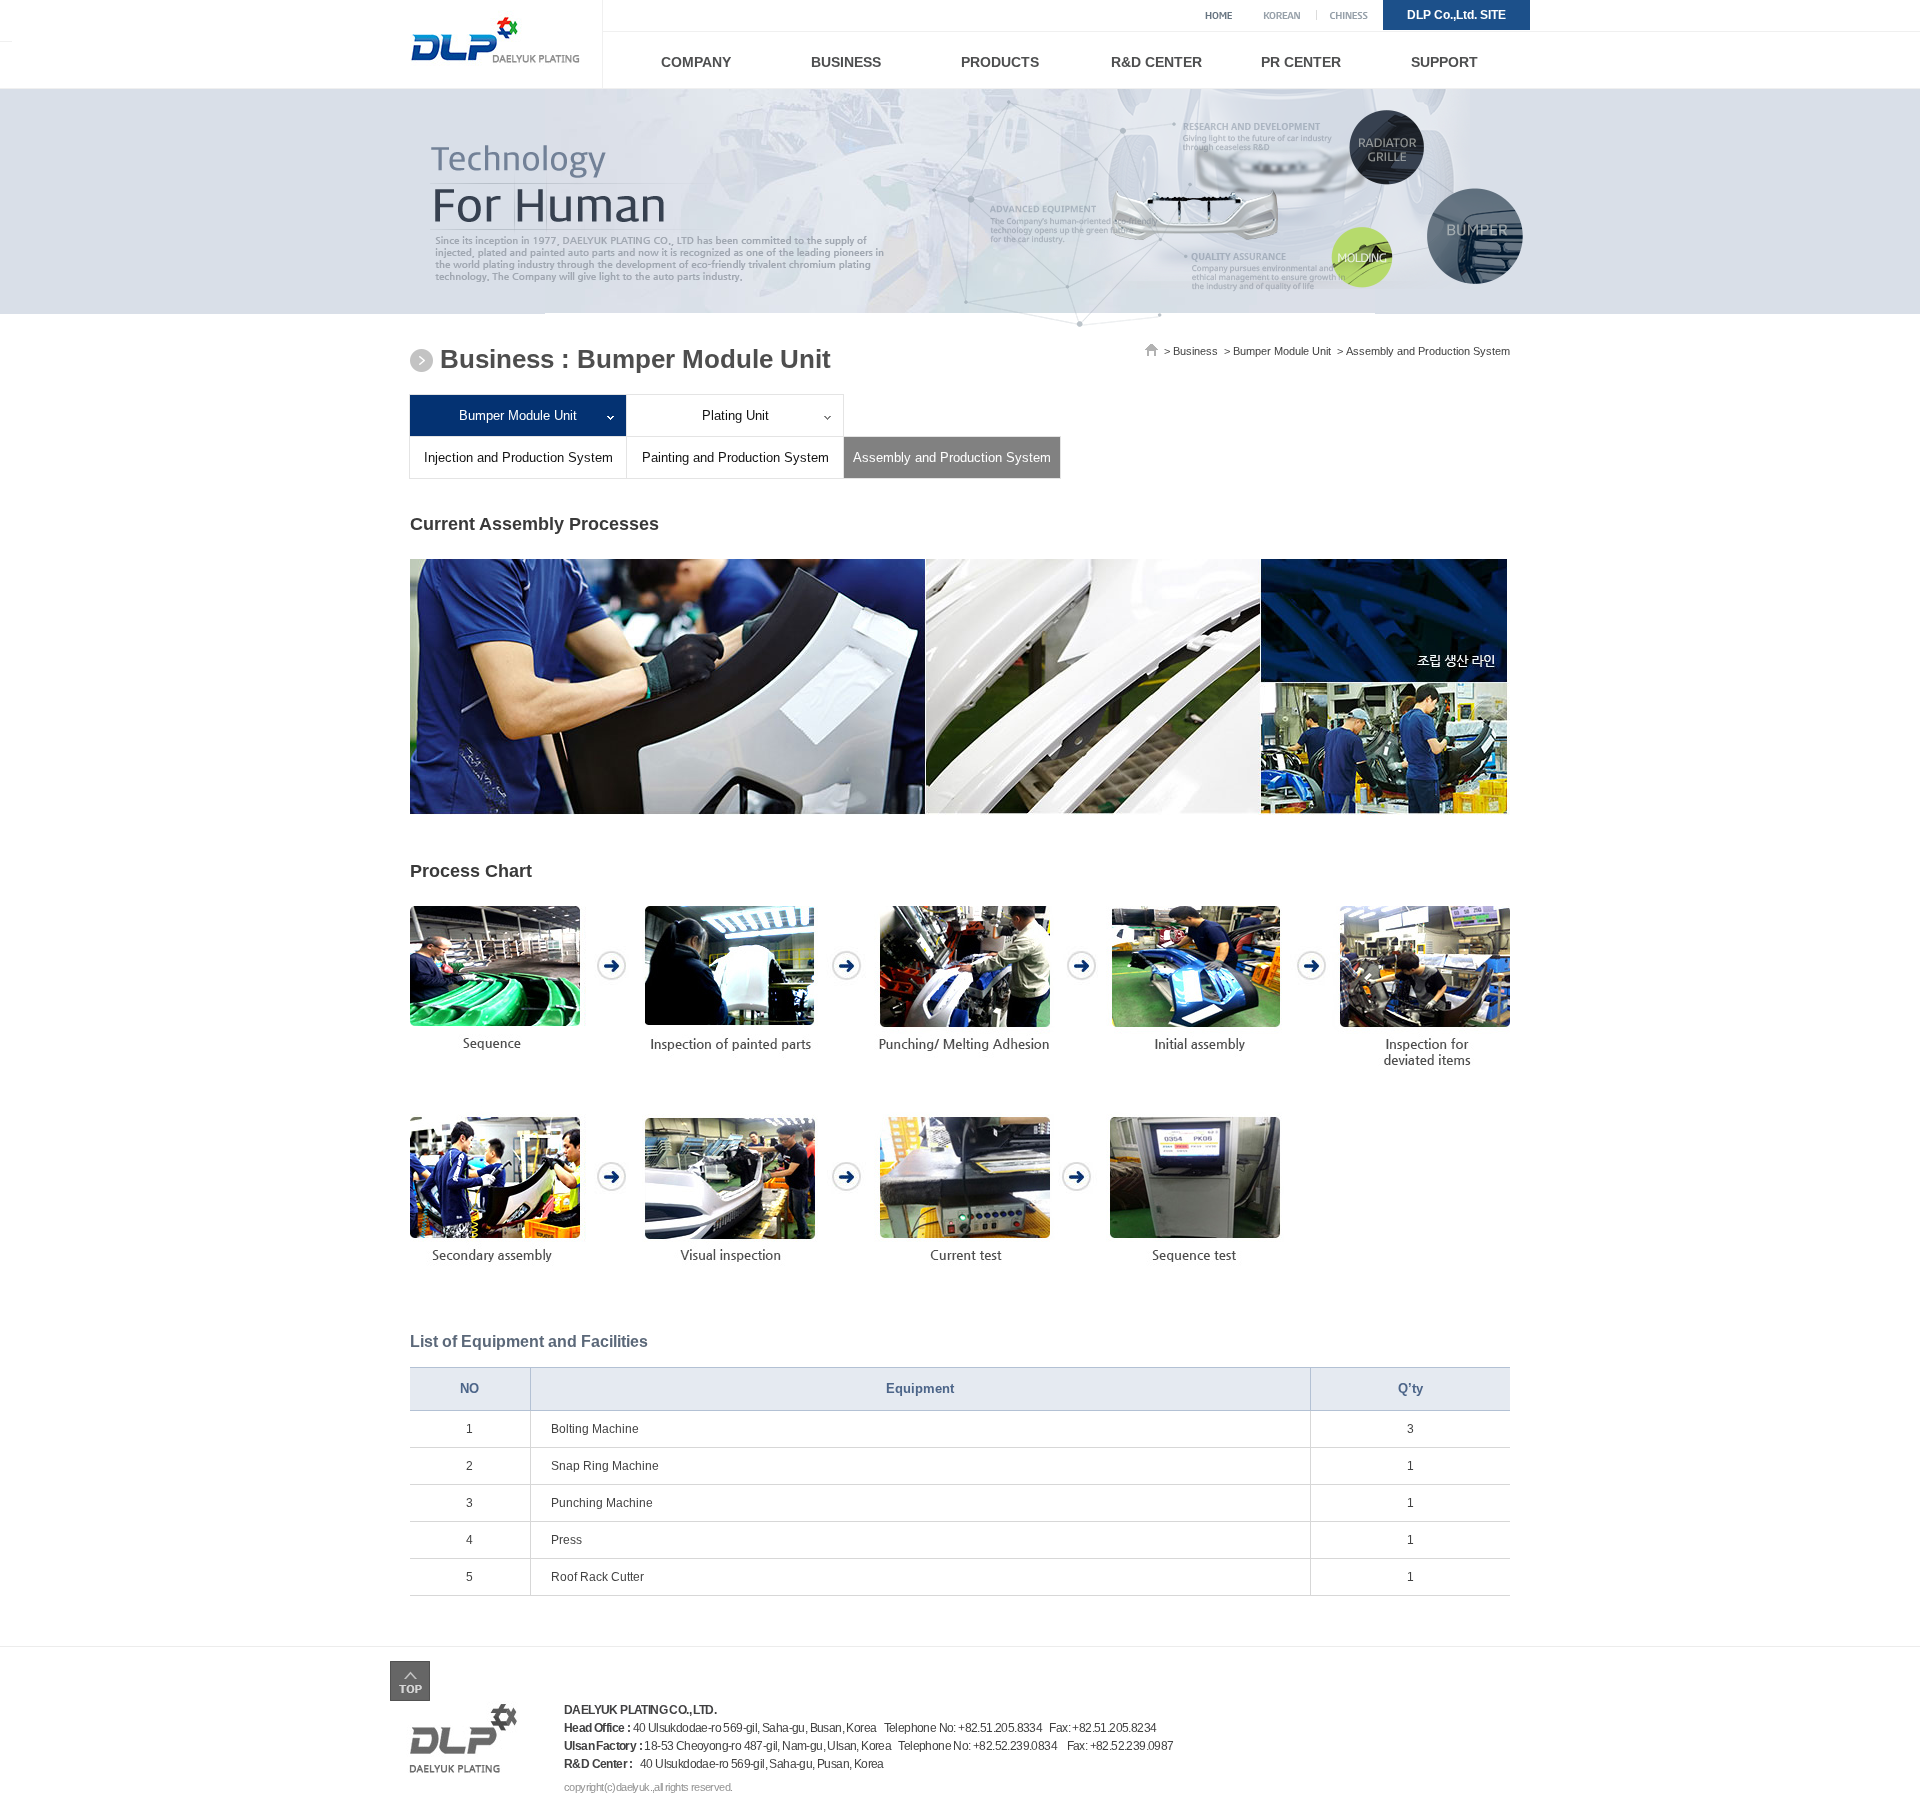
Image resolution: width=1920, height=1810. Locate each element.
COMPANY (696, 62)
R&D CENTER (1156, 62)
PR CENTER (1301, 62)
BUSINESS (846, 62)
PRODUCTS (1000, 62)
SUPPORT (1444, 62)
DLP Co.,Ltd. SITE (1456, 15)
